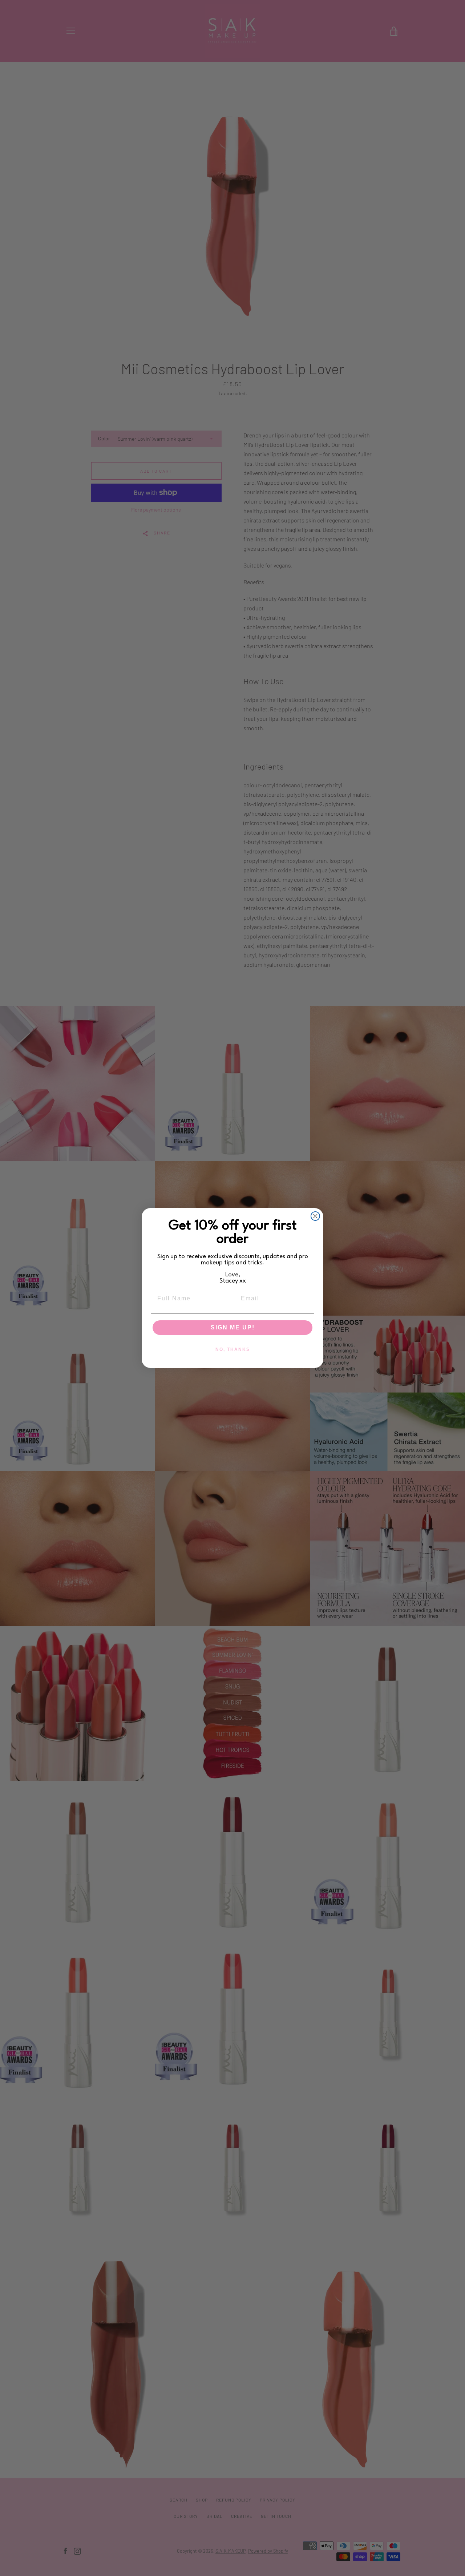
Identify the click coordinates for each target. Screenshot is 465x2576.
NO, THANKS (233, 1349)
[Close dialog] (315, 1216)
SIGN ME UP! (233, 1327)
